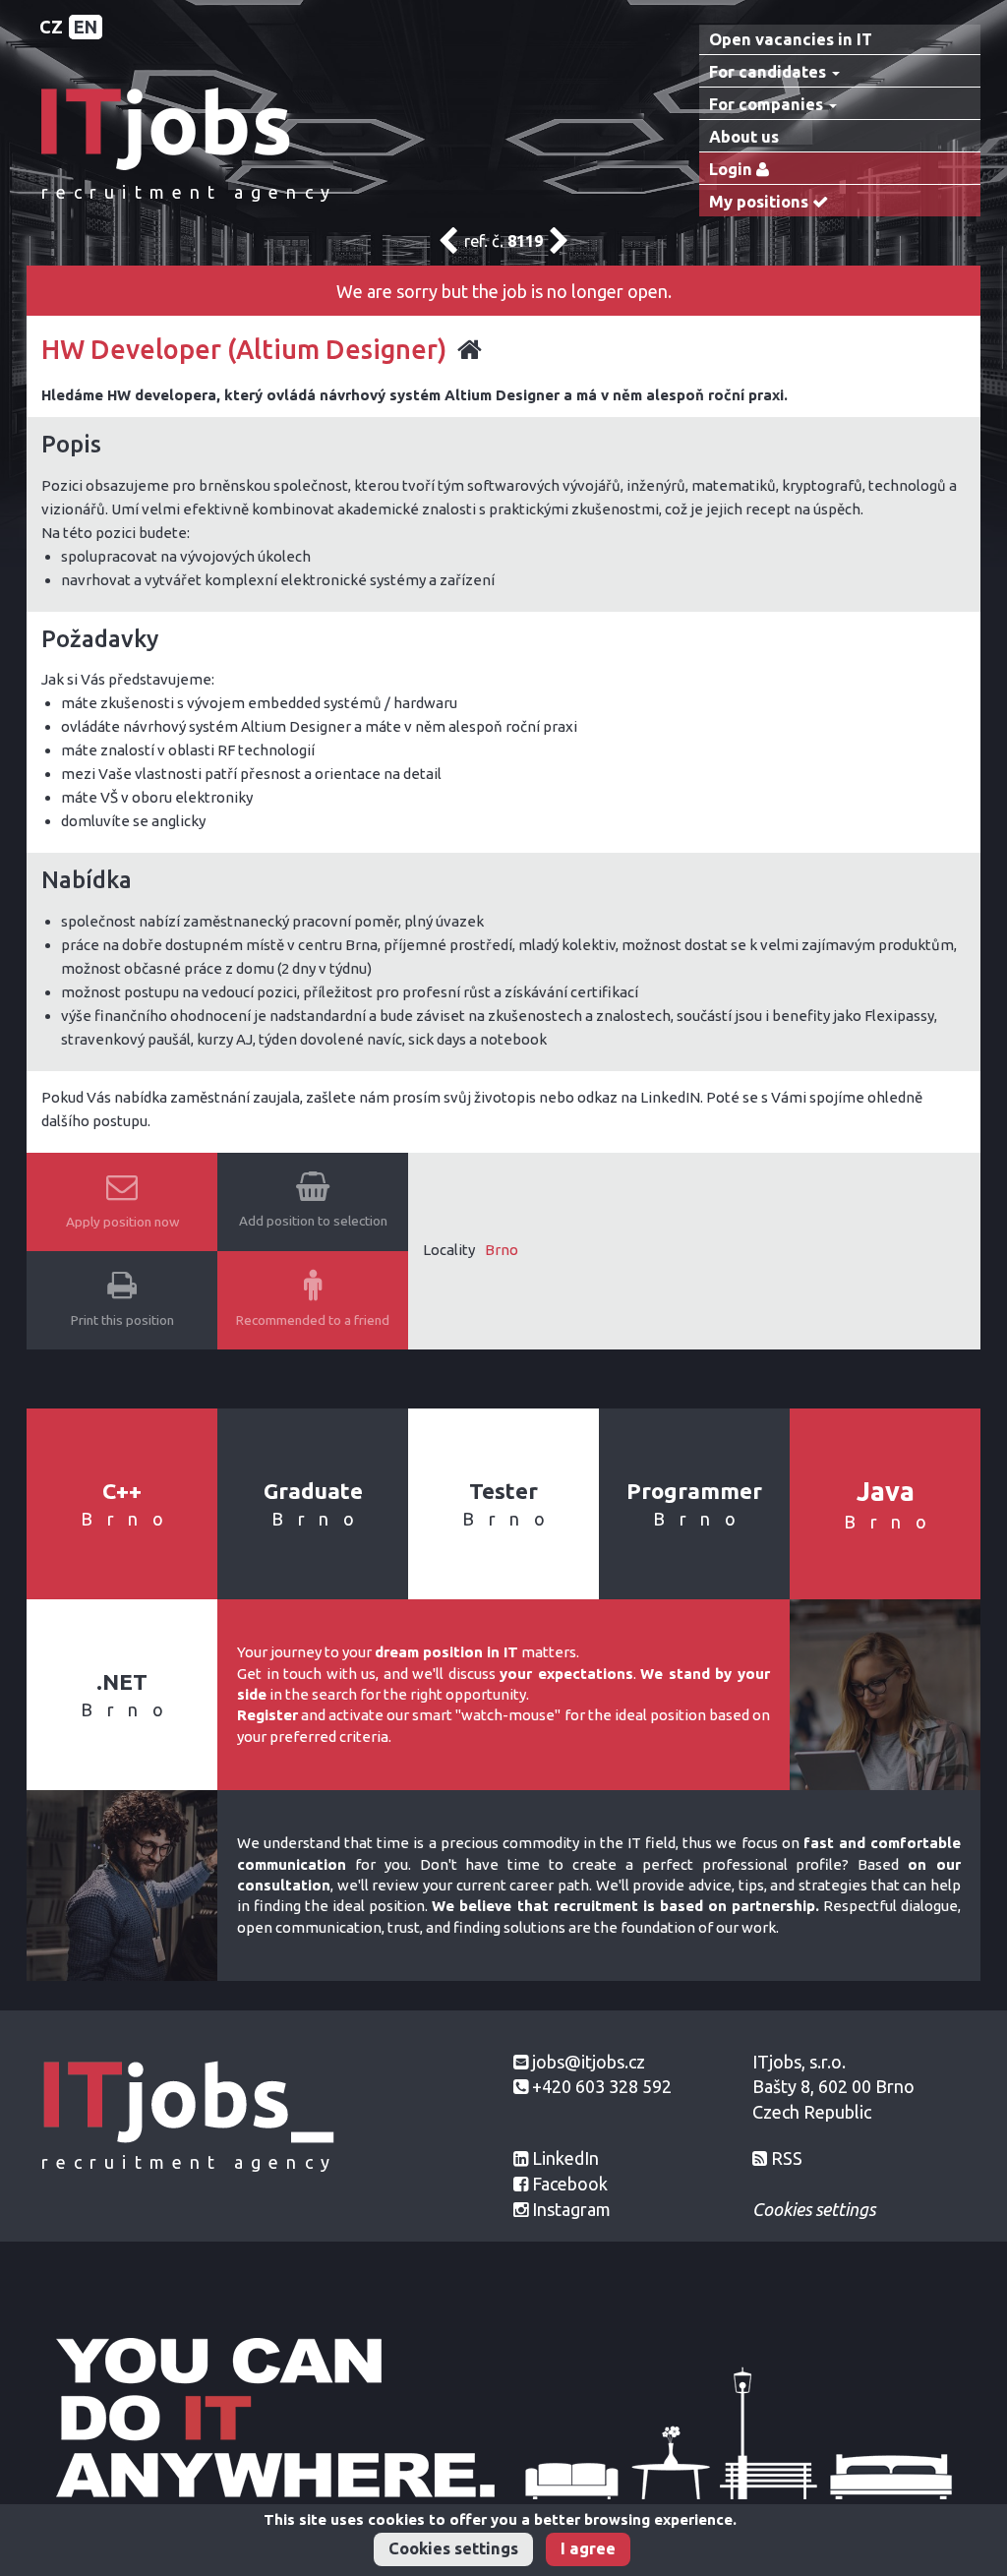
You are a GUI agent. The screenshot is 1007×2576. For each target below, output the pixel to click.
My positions (761, 202)
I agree (588, 2548)
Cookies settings (453, 2548)
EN (86, 27)
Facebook (570, 2184)
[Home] (189, 127)
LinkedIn (565, 2158)
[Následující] (559, 246)
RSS (787, 2158)
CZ (51, 27)
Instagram (571, 2209)
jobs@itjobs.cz (589, 2062)
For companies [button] (768, 104)
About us (744, 137)
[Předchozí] (448, 246)
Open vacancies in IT (791, 39)
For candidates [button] (770, 72)
